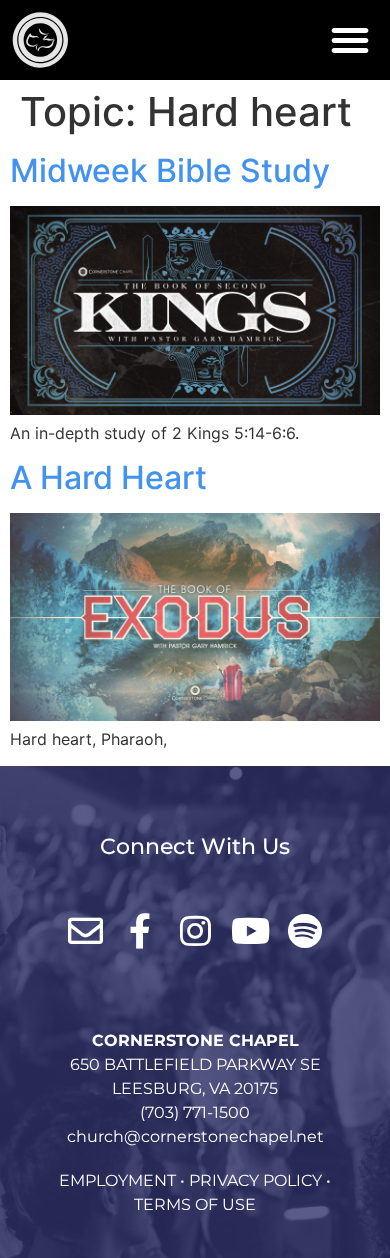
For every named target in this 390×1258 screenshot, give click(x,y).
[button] (350, 40)
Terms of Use (195, 1204)
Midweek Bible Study (170, 170)
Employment (117, 1180)
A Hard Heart (108, 477)
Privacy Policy (255, 1180)
